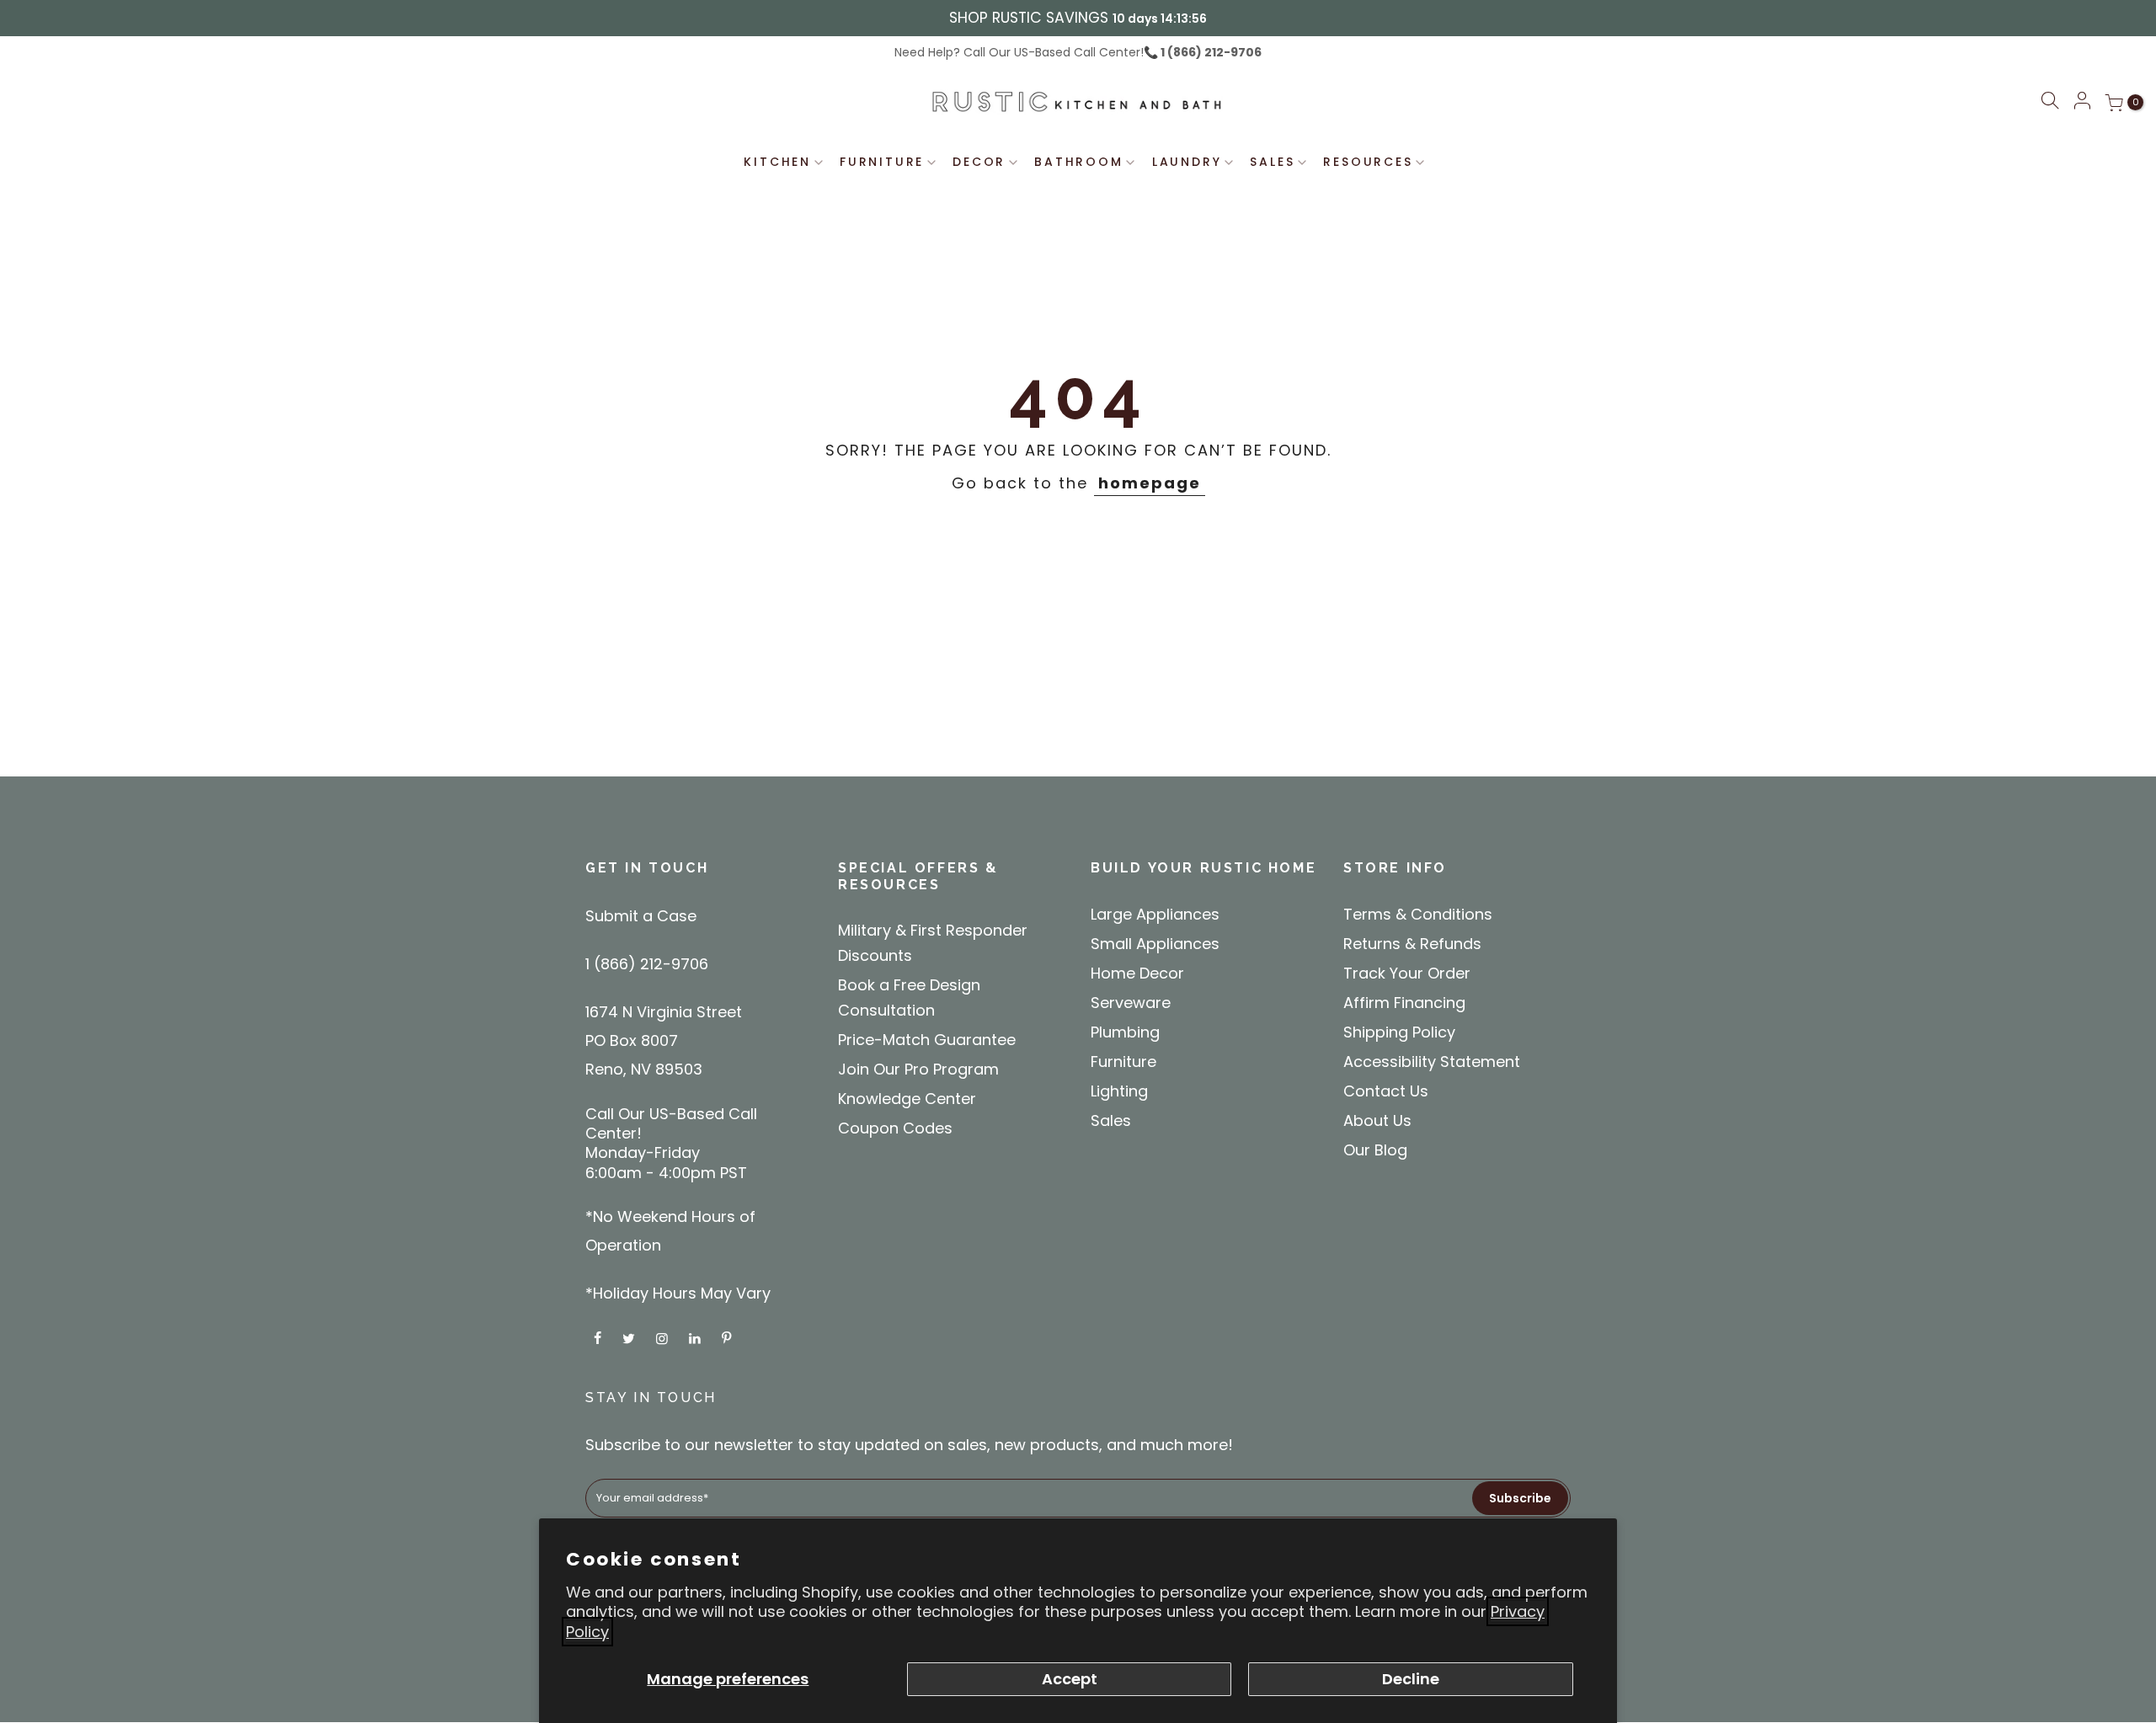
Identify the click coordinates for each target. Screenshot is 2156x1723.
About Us (1377, 1120)
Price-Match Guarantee (927, 1040)
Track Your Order (1407, 973)
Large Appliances (1155, 914)
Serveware (1131, 1003)
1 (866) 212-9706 (1210, 52)
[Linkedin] (697, 1337)
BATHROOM (1078, 162)
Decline (1411, 1679)
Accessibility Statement (1432, 1062)
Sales (1111, 1120)
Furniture (1123, 1062)
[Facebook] (600, 1337)
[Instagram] (664, 1337)
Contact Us (1386, 1091)
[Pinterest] (728, 1337)
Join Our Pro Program (918, 1069)
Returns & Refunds (1412, 944)
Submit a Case (641, 916)
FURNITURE (882, 162)
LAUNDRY (1187, 162)
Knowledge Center (907, 1099)
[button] (2050, 103)
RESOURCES (1368, 162)
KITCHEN (777, 162)
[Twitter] (631, 1337)
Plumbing (1125, 1032)
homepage (1150, 483)
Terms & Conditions (1418, 914)
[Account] (2082, 102)
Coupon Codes (895, 1128)
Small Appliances (1155, 944)
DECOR (979, 162)
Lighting (1119, 1091)
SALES (1272, 162)
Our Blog (1375, 1150)
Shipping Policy (1399, 1032)
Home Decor (1137, 973)
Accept (1070, 1679)
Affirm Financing (1404, 1003)
